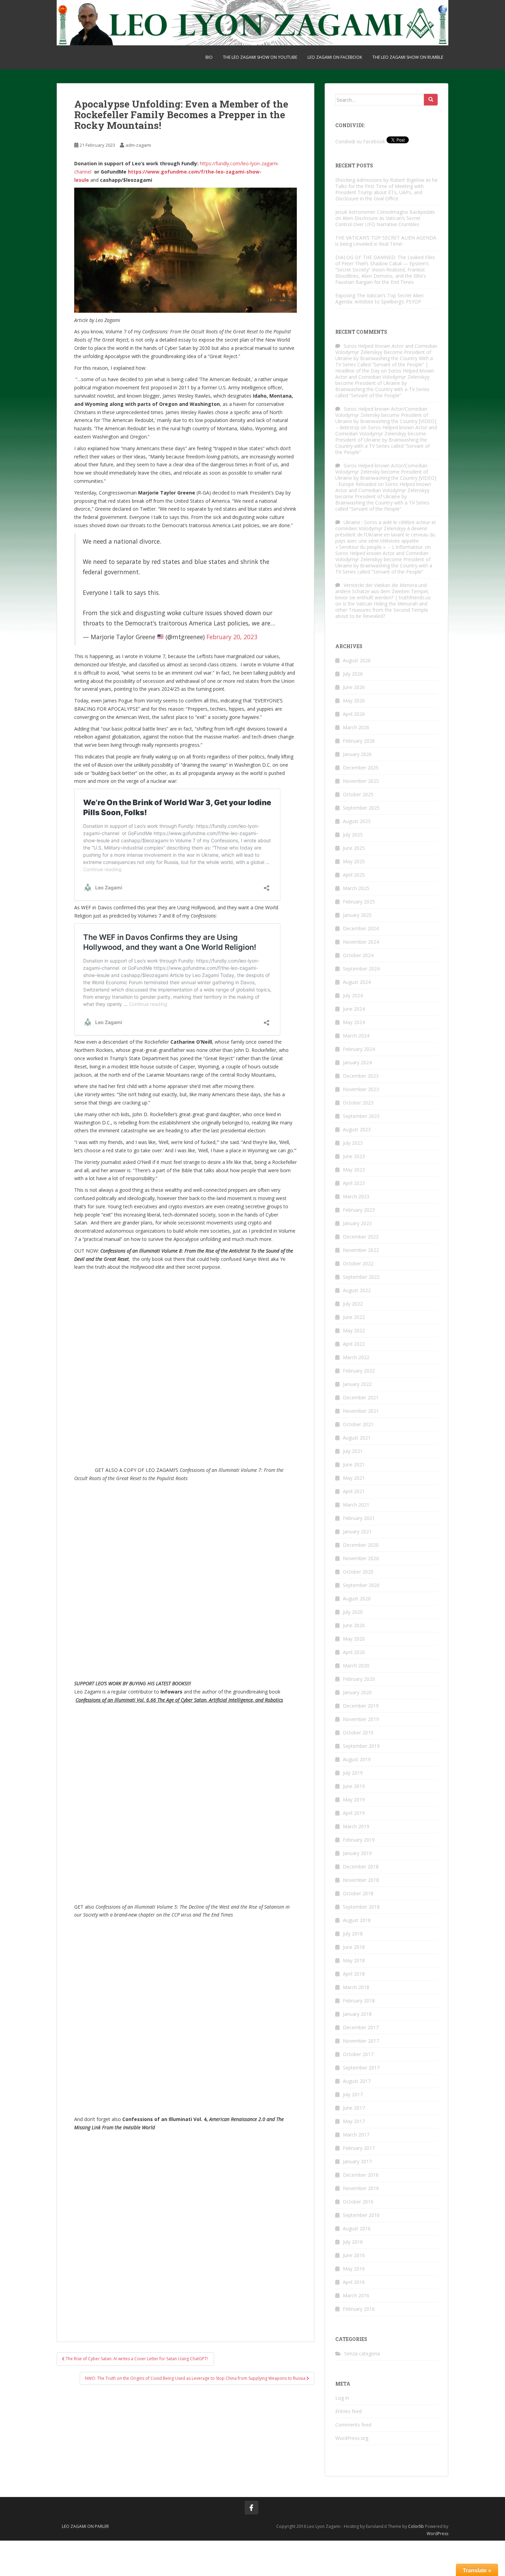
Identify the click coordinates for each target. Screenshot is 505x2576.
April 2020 (354, 1652)
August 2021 (357, 1438)
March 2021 (356, 1505)
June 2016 (354, 2255)
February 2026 (359, 741)
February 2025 (359, 902)
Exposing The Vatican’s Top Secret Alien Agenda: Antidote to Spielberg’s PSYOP (379, 298)
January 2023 (357, 1223)
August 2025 (357, 821)
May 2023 (354, 1170)
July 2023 (353, 1143)
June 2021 (354, 1464)
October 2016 (358, 2202)
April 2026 (354, 714)
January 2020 (357, 1692)
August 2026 (357, 660)
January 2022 (357, 1384)
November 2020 (361, 1558)
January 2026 (357, 754)
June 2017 (354, 2108)
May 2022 (354, 1330)
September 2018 (361, 1907)
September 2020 (361, 1585)
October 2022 (358, 1263)
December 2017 (361, 2027)
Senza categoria (362, 2353)
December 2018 (361, 1867)
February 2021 (359, 1518)
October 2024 (358, 955)
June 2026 (354, 687)
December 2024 (361, 928)
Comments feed (353, 2425)
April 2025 (354, 875)
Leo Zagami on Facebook (335, 57)
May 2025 (354, 861)
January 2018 (357, 2014)
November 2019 (361, 1719)
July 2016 (353, 2242)
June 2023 (354, 1156)
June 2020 (354, 1625)
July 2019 (353, 1773)
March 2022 (356, 1357)
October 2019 (358, 1733)
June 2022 (354, 1317)
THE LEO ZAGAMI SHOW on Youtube (260, 57)
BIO (209, 57)
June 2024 (354, 1009)
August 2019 (357, 1759)
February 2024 (359, 1049)
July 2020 (353, 1612)
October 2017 (358, 2054)
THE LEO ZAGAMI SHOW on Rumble (408, 57)
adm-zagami (138, 145)
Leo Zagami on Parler (85, 2526)
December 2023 (361, 1076)
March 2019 (356, 1826)
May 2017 (354, 2121)
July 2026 (353, 674)
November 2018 (361, 1880)
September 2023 (361, 1116)
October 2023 (358, 1103)
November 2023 (361, 1089)
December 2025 (361, 768)
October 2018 (358, 1893)
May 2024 (354, 1022)
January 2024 (357, 1062)
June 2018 (354, 1947)
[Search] (431, 100)
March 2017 (356, 2135)
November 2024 (361, 942)
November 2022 (361, 1250)
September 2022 (361, 1277)
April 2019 (354, 1813)
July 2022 (353, 1304)
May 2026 (354, 701)
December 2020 (361, 1545)
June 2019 (354, 1786)
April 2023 (354, 1183)
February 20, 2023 (232, 637)
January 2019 (357, 1853)
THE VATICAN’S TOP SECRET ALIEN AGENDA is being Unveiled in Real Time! (386, 241)
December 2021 (361, 1397)
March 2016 (356, 2295)
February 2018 (359, 2001)
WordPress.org (352, 2438)
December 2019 (361, 1706)
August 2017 (357, 2081)
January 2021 (357, 1531)
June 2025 (354, 848)
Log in (342, 2398)
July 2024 (353, 995)
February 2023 (359, 1210)
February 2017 (359, 2148)
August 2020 (357, 1598)
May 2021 (354, 1478)
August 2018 (357, 1920)
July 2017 (353, 2094)
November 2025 (361, 781)
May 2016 (354, 2269)
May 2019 (354, 1800)
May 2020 (354, 1639)
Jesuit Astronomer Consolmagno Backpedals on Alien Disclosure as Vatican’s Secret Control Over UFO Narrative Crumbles (385, 218)
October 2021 (358, 1424)
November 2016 (361, 2188)
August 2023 (357, 1129)
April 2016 (354, 2282)
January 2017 (357, 2161)
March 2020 (356, 1665)
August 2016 (357, 2228)
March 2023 (356, 1196)
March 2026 (356, 727)
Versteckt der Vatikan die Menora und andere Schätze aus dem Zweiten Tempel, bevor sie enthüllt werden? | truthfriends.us (383, 591)
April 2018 (354, 1974)
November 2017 (361, 2041)
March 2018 (356, 1987)
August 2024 (357, 982)
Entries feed (349, 2411)
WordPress (437, 2534)
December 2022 (361, 1237)
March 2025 (356, 888)
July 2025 (353, 835)
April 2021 (354, 1491)
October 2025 (358, 794)
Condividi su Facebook (360, 141)
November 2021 (361, 1411)
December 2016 (361, 2175)
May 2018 (354, 1960)
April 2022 (354, 1344)
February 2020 (359, 1679)
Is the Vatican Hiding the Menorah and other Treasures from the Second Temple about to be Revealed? (382, 610)
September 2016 (361, 2215)
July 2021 (353, 1451)
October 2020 (358, 1572)
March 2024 (356, 1036)
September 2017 (361, 2068)
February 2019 (359, 1840)
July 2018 (353, 1934)
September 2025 (361, 808)
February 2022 (359, 1371)
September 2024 (361, 969)
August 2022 (357, 1290)
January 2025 (357, 915)
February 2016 (359, 2309)
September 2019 (361, 1746)
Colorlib (416, 2526)
